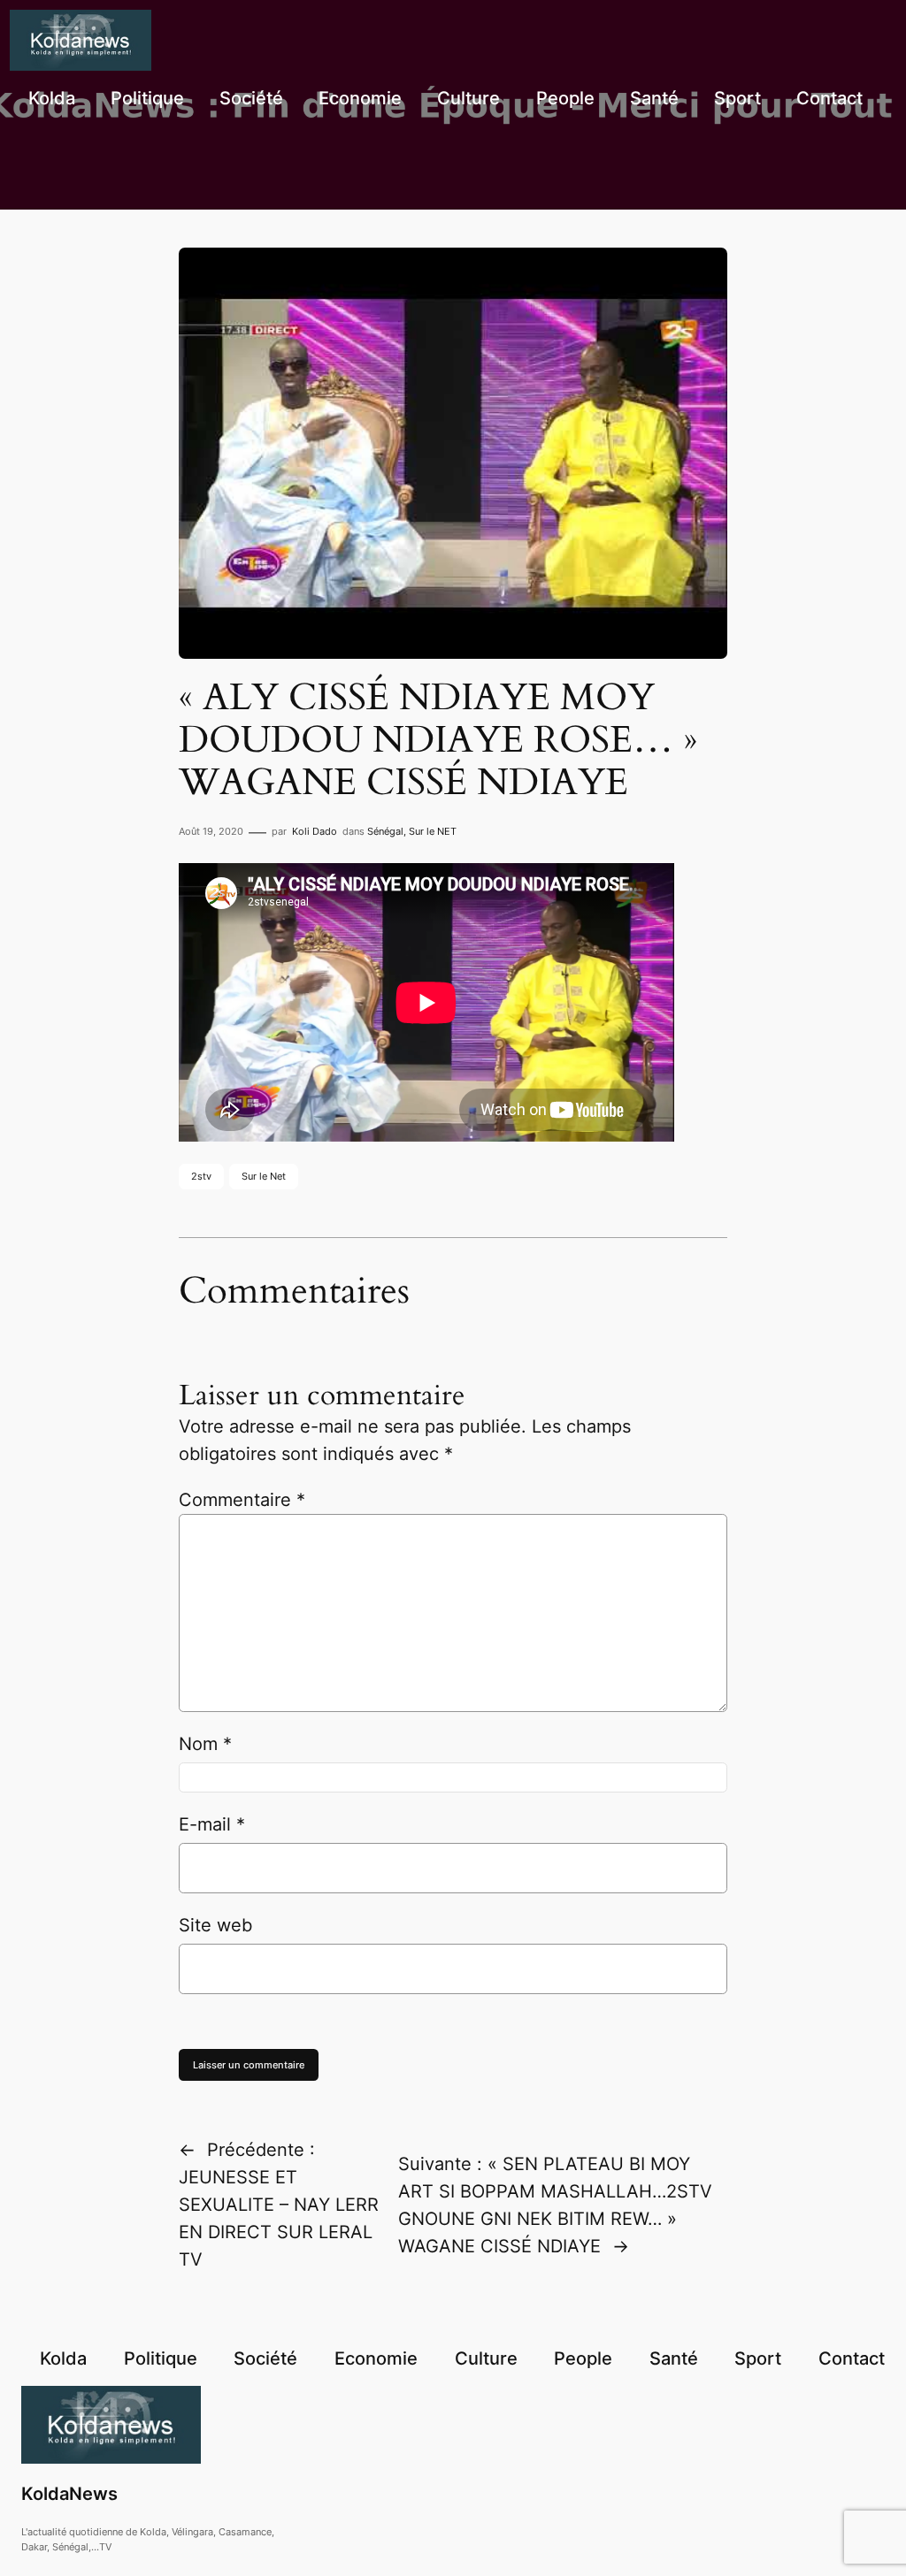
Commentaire (242, 1500)
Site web (215, 1925)
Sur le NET (433, 831)
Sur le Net (264, 1176)
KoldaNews (69, 2494)
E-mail (212, 1824)
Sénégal (385, 831)
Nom (205, 1744)
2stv (201, 1176)
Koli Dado (315, 831)
